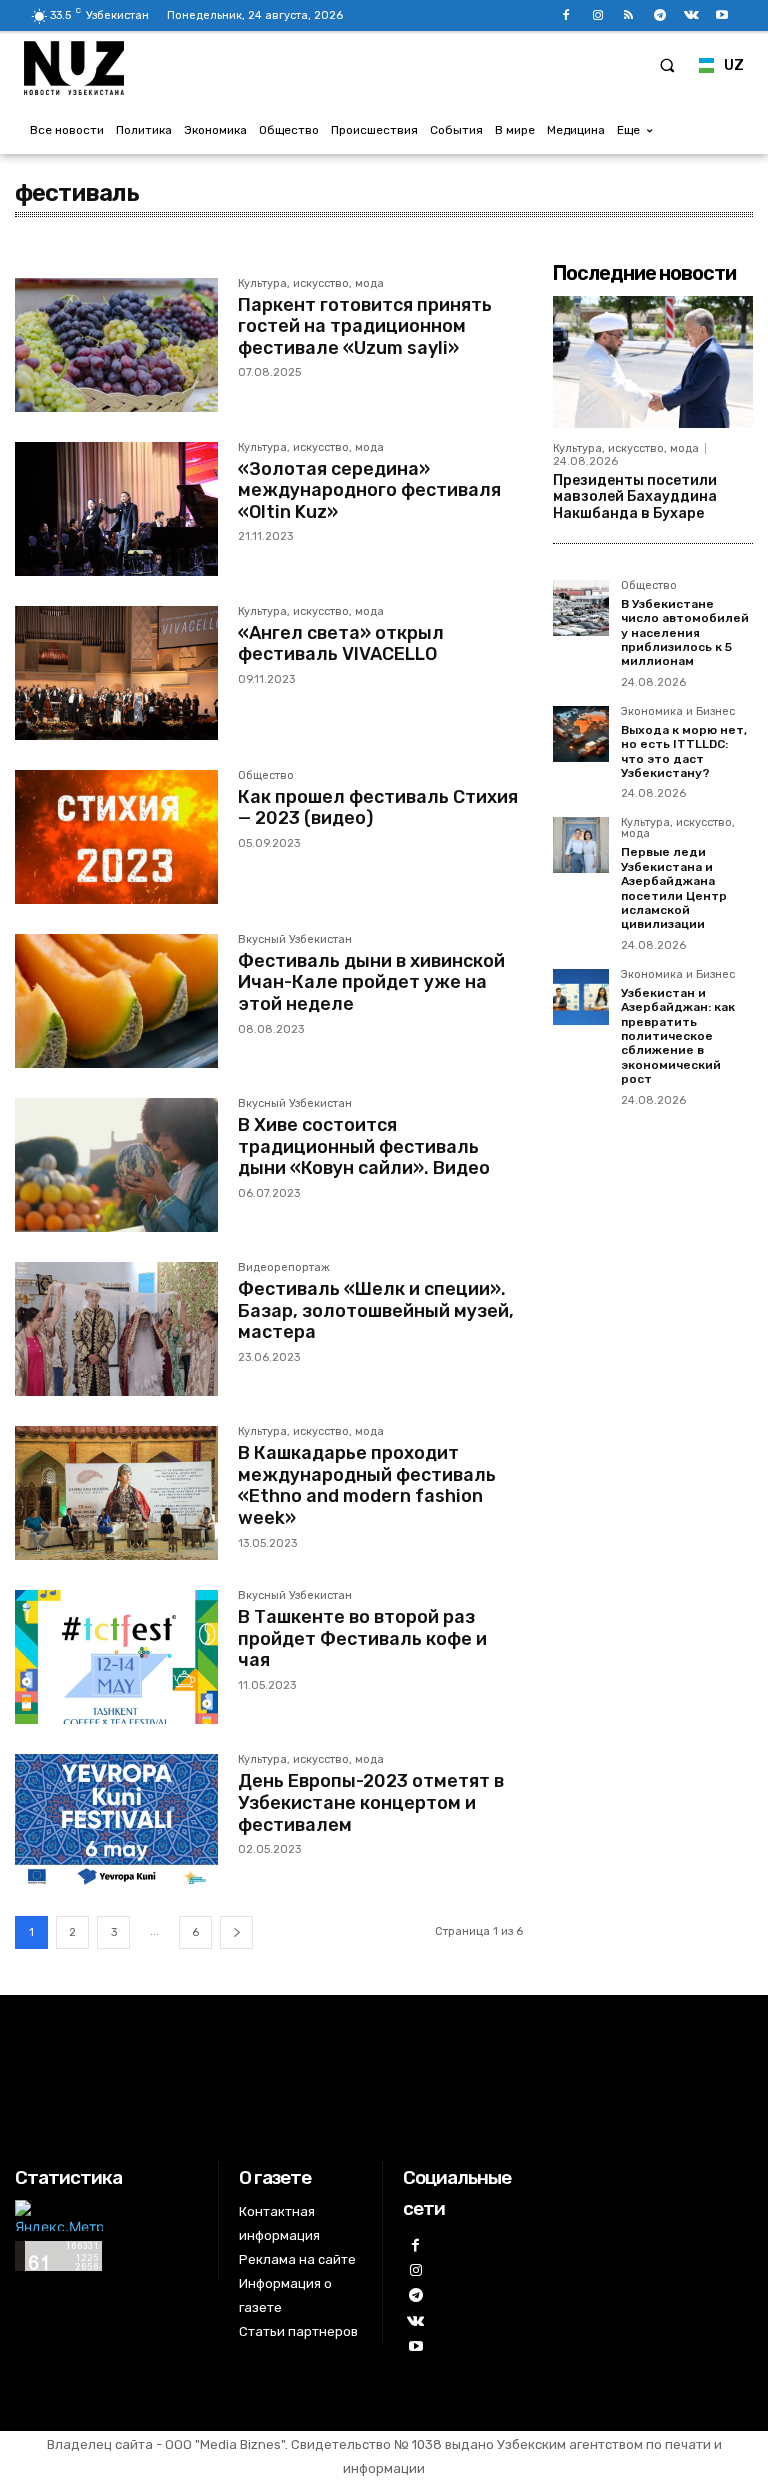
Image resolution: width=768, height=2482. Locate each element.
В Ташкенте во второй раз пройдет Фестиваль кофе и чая (362, 1638)
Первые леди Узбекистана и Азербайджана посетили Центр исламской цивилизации (674, 888)
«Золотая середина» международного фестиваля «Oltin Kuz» (369, 490)
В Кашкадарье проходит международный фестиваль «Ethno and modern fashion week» (367, 1485)
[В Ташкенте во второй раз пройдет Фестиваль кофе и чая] (116, 1657)
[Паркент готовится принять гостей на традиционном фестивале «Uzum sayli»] (116, 345)
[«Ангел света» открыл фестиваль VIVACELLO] (116, 673)
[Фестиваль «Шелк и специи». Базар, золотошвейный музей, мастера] (116, 1329)
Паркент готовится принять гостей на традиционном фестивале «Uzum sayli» (365, 326)
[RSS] (628, 15)
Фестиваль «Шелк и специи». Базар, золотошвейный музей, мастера (376, 1310)
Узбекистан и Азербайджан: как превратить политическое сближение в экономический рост (678, 1036)
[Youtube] (722, 15)
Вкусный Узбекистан (295, 940)
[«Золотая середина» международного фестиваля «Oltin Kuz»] (116, 509)
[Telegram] (659, 15)
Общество (266, 776)
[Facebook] (566, 15)
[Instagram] (597, 15)
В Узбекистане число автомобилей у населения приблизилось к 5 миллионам (685, 633)
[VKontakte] (691, 15)
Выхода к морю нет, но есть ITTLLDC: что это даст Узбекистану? (684, 751)
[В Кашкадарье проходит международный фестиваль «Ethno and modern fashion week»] (116, 1493)
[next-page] (236, 1932)
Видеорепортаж (284, 1268)
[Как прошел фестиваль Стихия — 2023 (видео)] (116, 837)
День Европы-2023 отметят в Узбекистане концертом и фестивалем (371, 1802)
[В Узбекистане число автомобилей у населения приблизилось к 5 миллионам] (581, 608)
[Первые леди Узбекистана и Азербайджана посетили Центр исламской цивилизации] (581, 845)
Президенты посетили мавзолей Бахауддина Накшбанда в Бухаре (635, 497)
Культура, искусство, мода (311, 284)
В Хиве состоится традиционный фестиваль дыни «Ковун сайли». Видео (364, 1146)
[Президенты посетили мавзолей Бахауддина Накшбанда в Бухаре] (653, 362)
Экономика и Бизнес (678, 712)
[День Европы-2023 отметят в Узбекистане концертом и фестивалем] (116, 1821)
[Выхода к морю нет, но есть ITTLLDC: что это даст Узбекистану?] (581, 734)
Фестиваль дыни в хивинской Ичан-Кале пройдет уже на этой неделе (371, 982)
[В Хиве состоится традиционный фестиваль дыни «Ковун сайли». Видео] (116, 1165)
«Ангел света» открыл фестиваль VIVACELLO (341, 644)
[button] (667, 65)
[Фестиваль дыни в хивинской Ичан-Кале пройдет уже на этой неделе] (116, 1001)
